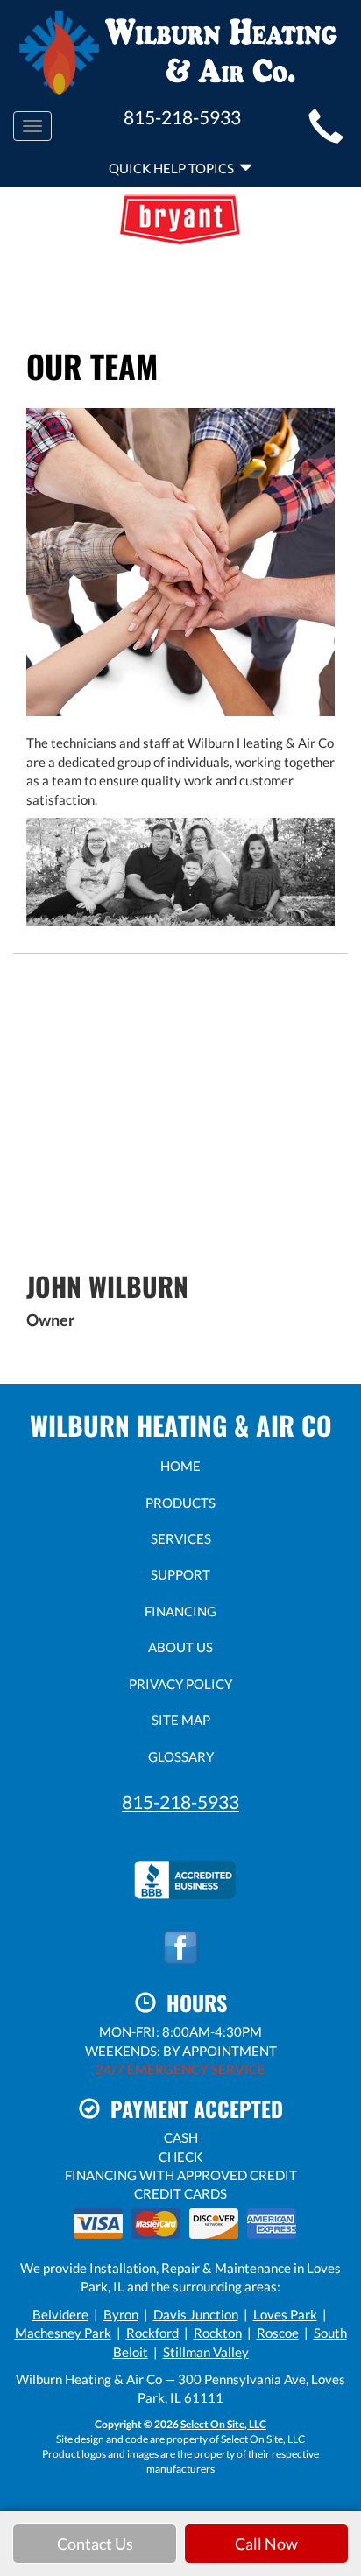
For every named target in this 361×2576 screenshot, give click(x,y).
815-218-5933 (180, 1802)
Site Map (181, 1720)
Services (181, 1538)
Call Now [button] (266, 2544)
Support (180, 1574)
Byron (121, 2314)
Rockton (218, 2333)
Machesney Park (63, 2333)
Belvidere (60, 2314)
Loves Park (285, 2314)
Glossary (181, 1756)
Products (180, 1503)
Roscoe (278, 2333)
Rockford (152, 2333)
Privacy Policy (180, 1684)
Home (180, 1466)
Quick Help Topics (174, 168)
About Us (180, 1647)
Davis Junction (196, 2314)
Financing (180, 1611)
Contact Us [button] (95, 2544)
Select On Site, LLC (223, 2424)
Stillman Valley (206, 2352)
